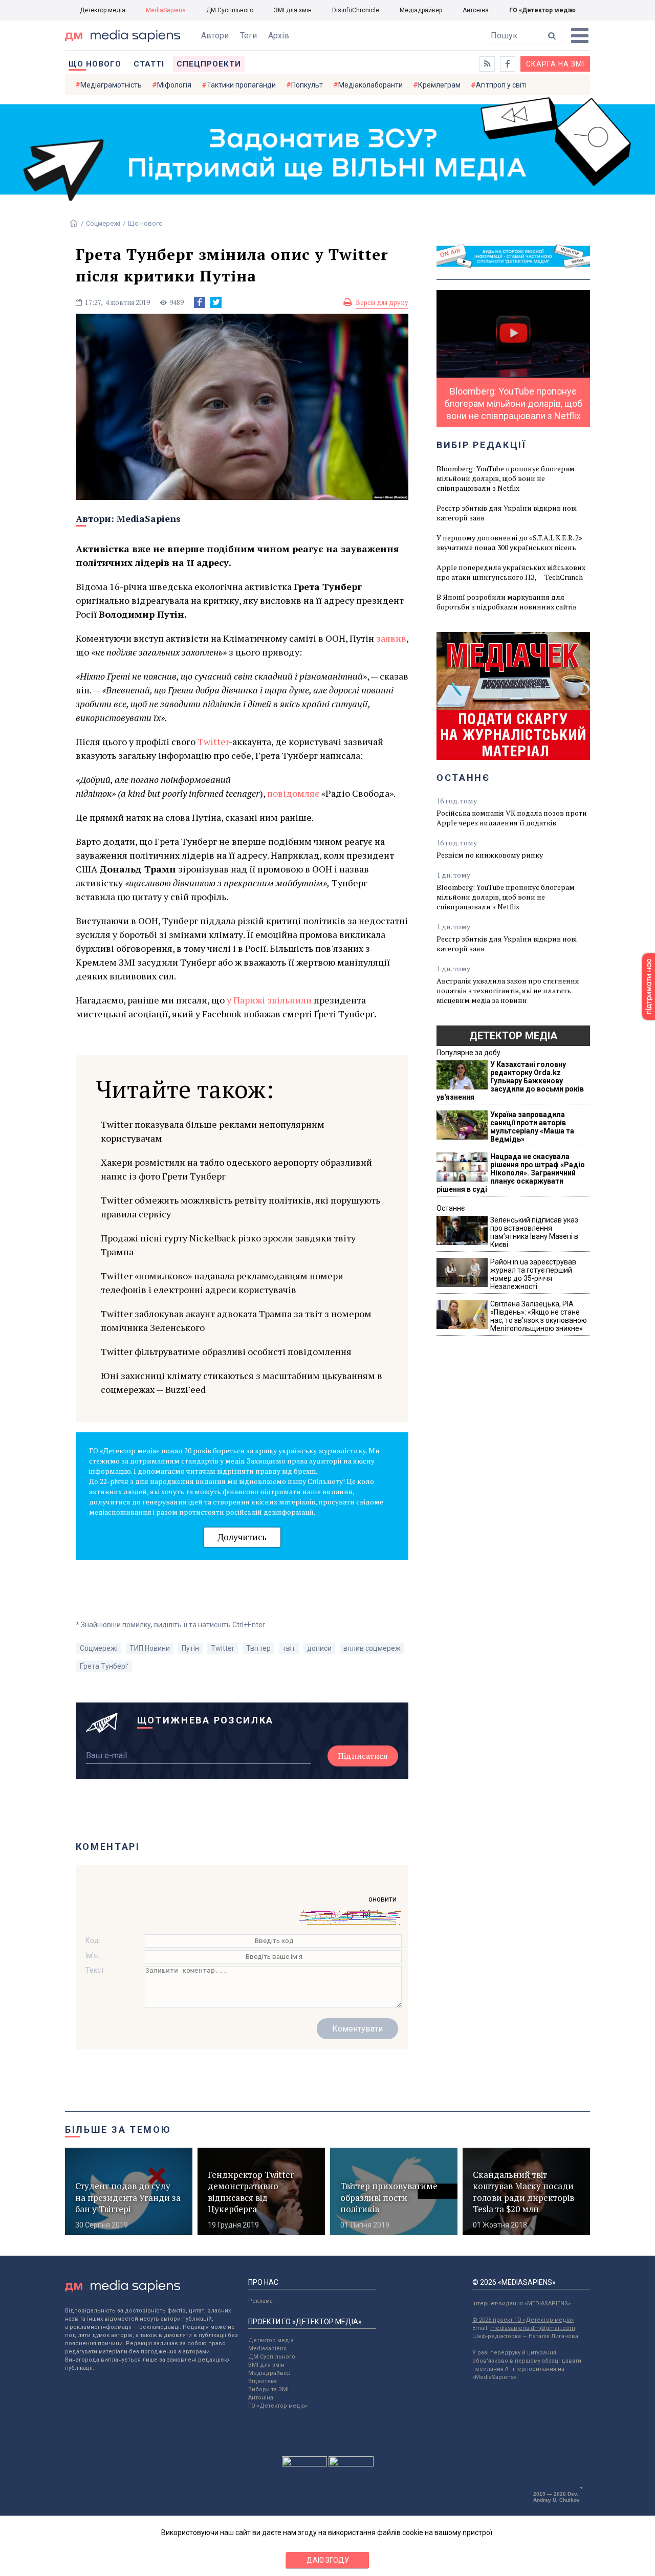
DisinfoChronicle (356, 10)
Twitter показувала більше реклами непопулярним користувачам (213, 1131)
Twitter (213, 741)
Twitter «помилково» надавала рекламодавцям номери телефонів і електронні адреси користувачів (222, 1283)
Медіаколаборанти (370, 85)
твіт (289, 1648)
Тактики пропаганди (241, 85)
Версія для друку (382, 302)
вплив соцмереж (372, 1648)
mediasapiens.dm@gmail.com (533, 2328)
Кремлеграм (439, 85)
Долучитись (242, 1537)
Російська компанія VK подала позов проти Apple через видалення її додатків (512, 818)
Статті (149, 64)
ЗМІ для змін (293, 10)
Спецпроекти (209, 64)
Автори (215, 36)
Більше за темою (118, 2130)
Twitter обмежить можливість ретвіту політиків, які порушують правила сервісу (241, 1207)
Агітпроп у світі (501, 85)
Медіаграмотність (111, 85)
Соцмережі (103, 223)
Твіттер (258, 1648)
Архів (279, 36)
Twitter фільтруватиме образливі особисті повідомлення (226, 1351)
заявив (391, 638)
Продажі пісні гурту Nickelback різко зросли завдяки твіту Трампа (228, 1245)
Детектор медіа (103, 10)
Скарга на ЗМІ (555, 64)
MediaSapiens (166, 10)
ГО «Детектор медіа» (542, 10)
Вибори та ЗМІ (268, 2389)
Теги (248, 36)
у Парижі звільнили (269, 1000)
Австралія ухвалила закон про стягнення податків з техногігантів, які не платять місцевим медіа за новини (508, 990)
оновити (383, 1899)
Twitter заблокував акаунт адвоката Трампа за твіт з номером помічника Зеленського (236, 1320)
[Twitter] (216, 302)
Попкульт (307, 85)
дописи (319, 1648)
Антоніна (476, 10)
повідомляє (293, 793)
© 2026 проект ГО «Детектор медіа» (523, 2320)
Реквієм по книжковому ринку (490, 855)
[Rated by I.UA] (304, 2464)
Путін (190, 1648)
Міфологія (174, 85)
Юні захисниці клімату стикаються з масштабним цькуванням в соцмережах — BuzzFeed (242, 1382)
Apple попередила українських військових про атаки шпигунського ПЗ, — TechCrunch (511, 572)
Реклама (260, 2301)
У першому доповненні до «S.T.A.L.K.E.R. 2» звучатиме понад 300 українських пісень (509, 542)
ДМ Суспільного (230, 10)
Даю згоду (328, 2560)
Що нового (95, 64)
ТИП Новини (150, 1648)
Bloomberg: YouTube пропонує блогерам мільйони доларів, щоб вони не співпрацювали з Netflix (506, 478)
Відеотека (263, 2381)
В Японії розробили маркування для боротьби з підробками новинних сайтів (507, 602)
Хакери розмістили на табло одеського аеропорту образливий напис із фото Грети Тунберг (236, 1169)
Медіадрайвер (421, 10)
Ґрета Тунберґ (104, 1666)
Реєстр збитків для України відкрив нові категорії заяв (507, 513)
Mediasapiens (267, 2349)
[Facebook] (200, 302)
